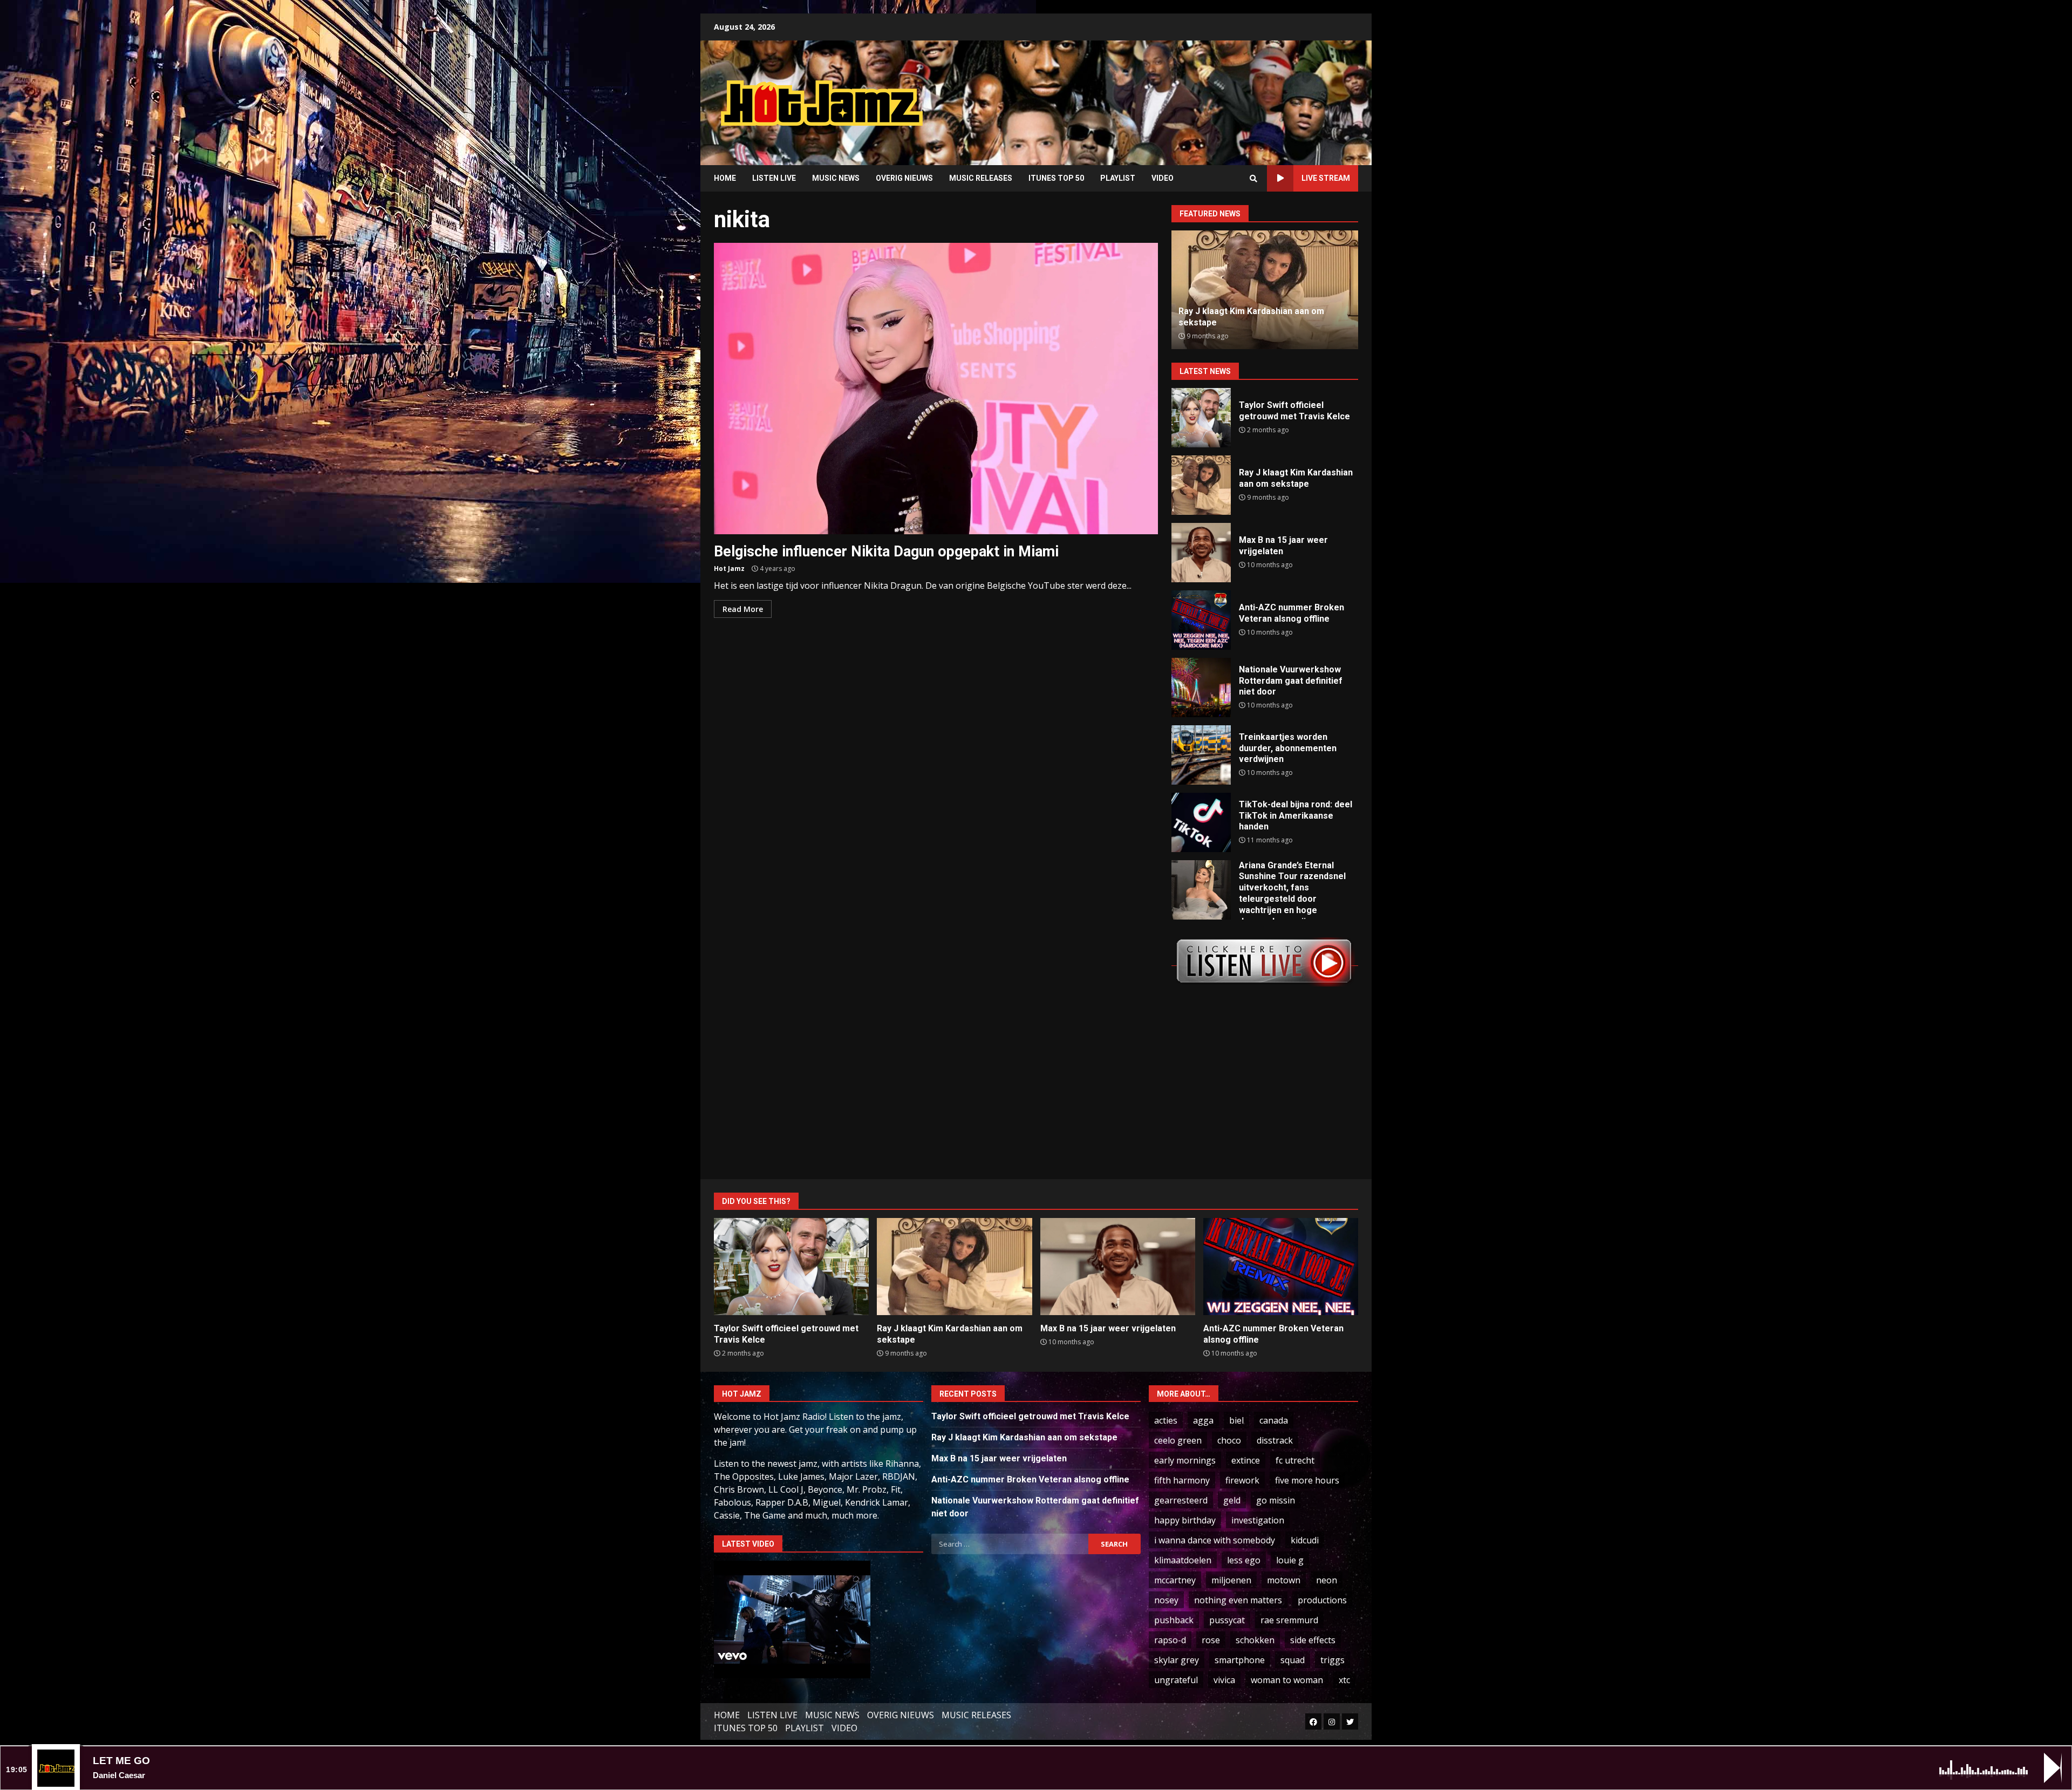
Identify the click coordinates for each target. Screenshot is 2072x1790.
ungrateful (1176, 1680)
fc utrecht (1295, 1460)
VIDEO (1163, 178)
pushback (1174, 1620)
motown (1284, 1580)
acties (1166, 1420)
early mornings (1185, 1460)
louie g (1290, 1560)
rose (1211, 1640)
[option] (1265, 290)
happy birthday (1185, 1520)
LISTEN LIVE (774, 178)
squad (1293, 1660)
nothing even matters (1238, 1600)
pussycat (1227, 1620)
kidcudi (1305, 1540)
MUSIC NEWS (836, 178)
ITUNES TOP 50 (1056, 178)
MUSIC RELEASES (981, 178)
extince (1246, 1460)
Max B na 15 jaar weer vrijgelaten (1201, 553)
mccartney (1175, 1580)
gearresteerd (1181, 1500)
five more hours (1307, 1480)
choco (1229, 1440)
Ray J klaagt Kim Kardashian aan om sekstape (1201, 485)
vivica (1224, 1680)
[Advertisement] (1174, 94)
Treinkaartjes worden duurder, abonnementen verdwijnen (1201, 755)
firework (1242, 1480)
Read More (743, 609)
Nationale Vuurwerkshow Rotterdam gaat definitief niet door (1201, 688)
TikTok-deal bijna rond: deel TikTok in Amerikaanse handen (1201, 822)
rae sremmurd (1289, 1620)
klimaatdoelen (1183, 1560)
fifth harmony (1182, 1480)
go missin (1276, 1500)
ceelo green (1178, 1440)
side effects (1313, 1640)
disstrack (1275, 1440)
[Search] (1253, 179)
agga (1203, 1420)
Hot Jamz (729, 569)
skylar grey (1177, 1660)
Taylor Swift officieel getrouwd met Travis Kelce (1201, 418)
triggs (1333, 1660)
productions (1322, 1600)
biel (1236, 1420)
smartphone (1240, 1660)
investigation (1258, 1520)
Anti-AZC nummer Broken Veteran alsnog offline (1201, 620)
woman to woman (1287, 1680)
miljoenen (1231, 1580)
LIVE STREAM (1326, 178)
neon (1327, 1580)
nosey (1166, 1600)
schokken (1255, 1640)
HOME (725, 178)
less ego (1244, 1560)
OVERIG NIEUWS (904, 178)
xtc (1344, 1680)
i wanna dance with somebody (1215, 1540)
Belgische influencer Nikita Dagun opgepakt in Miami (936, 389)
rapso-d (1170, 1640)
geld (1232, 1500)
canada (1274, 1420)
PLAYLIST (1118, 178)
